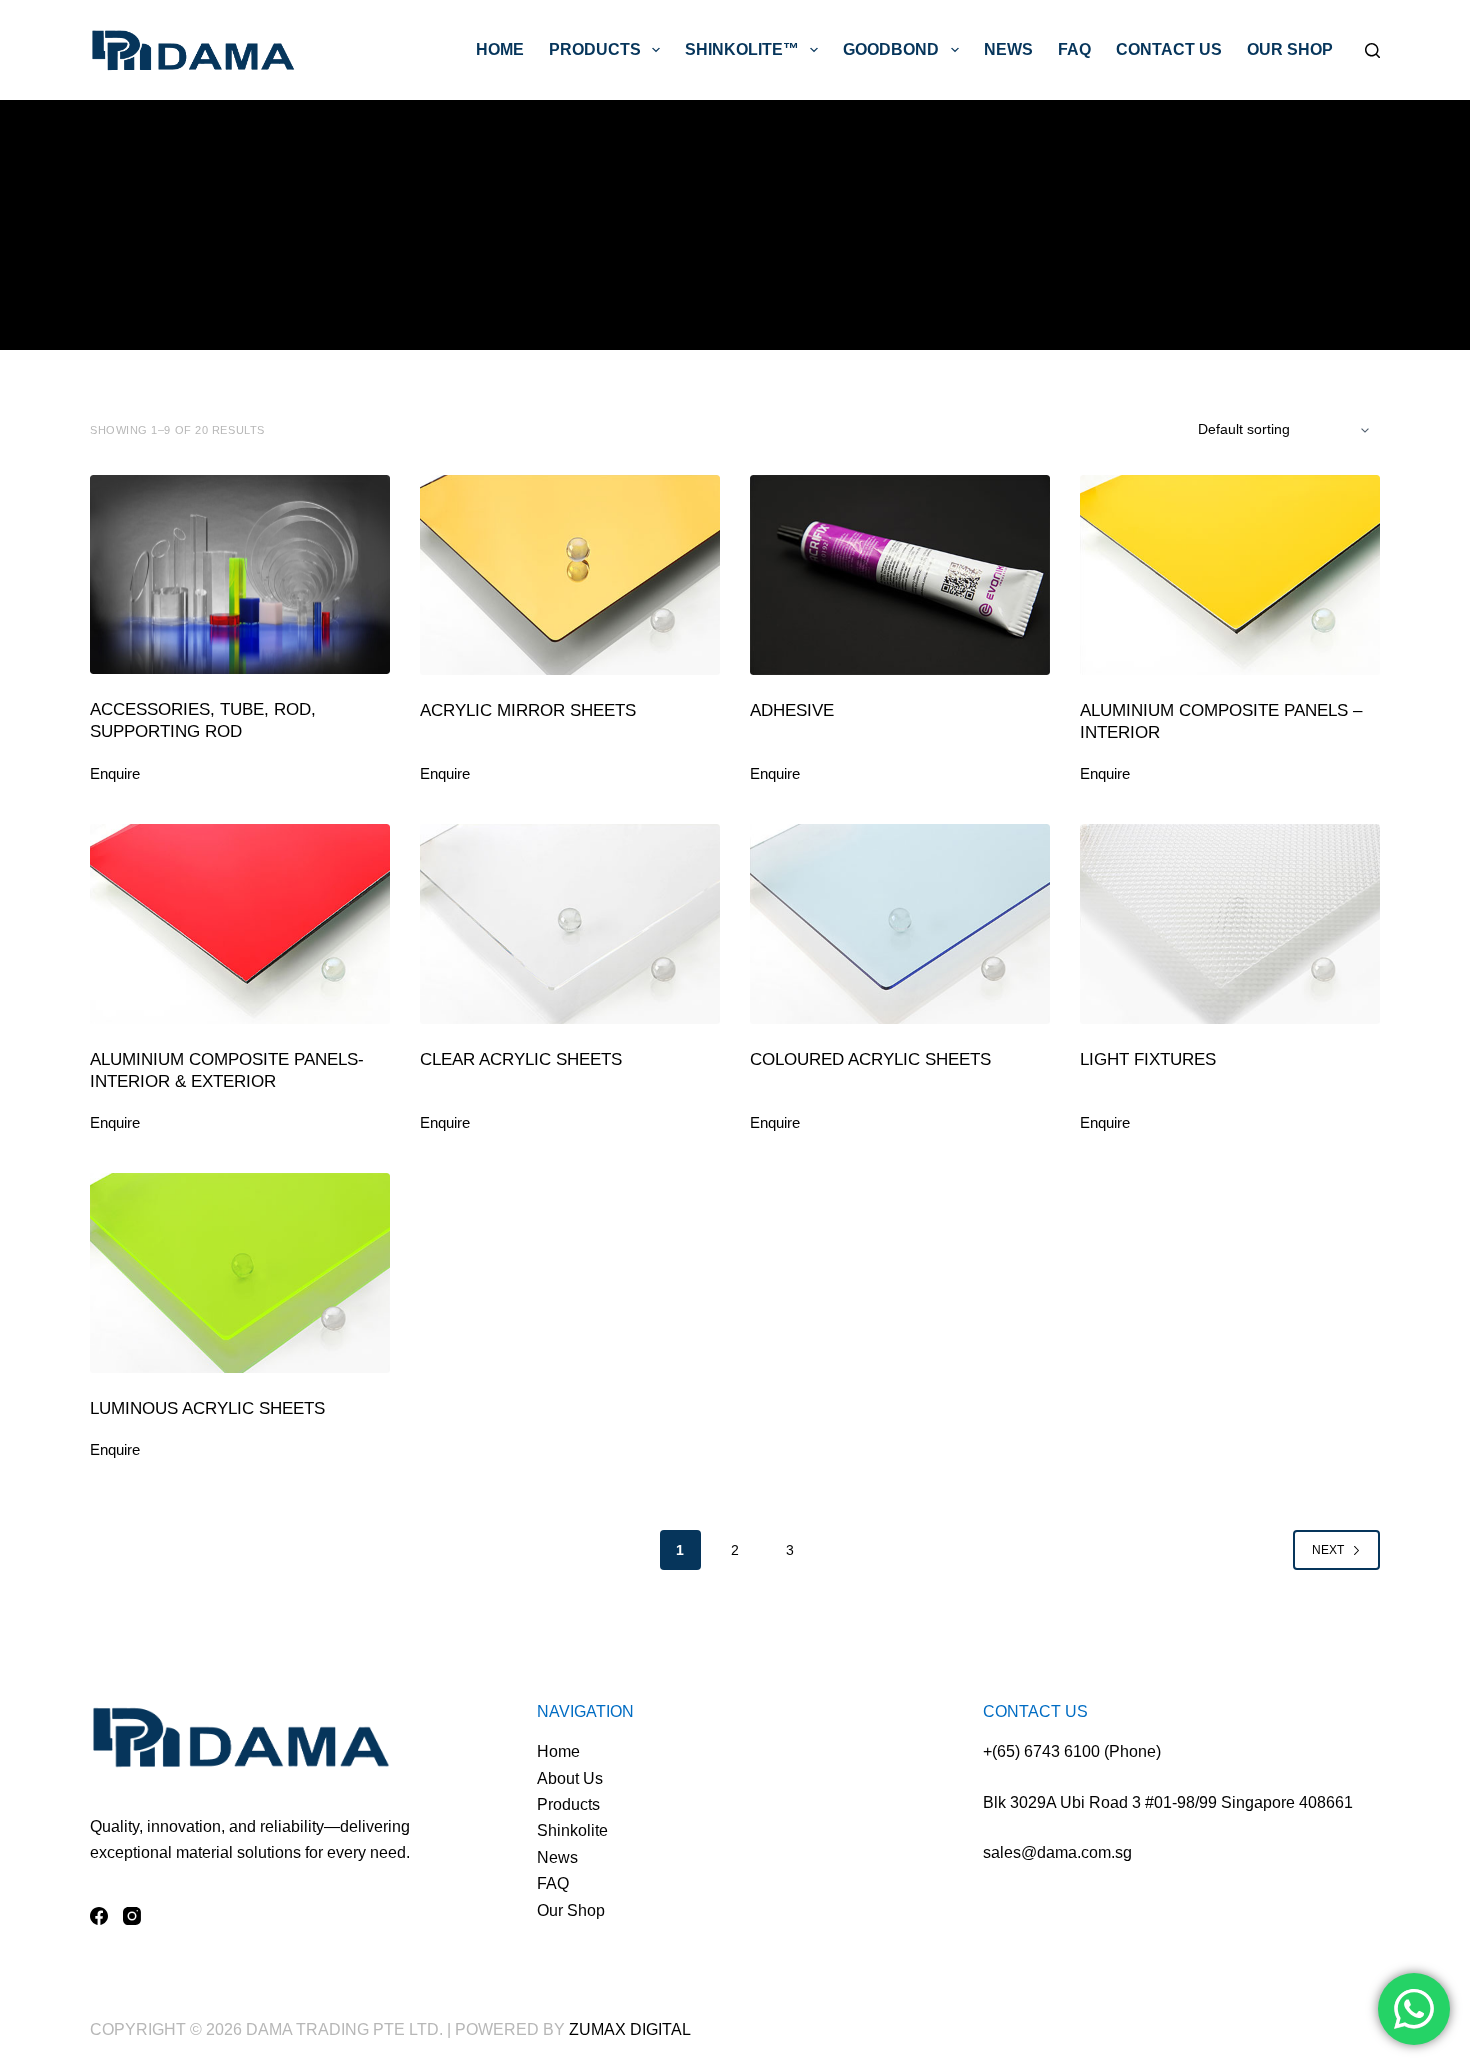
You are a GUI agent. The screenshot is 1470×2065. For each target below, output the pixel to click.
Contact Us (1169, 49)
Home (500, 49)
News (1008, 49)
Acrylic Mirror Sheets (528, 710)
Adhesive (792, 710)
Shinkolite (572, 1830)
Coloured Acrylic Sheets (870, 1059)
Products (595, 49)
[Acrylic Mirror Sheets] (570, 575)
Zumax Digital (630, 2029)
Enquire (115, 773)
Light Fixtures (1148, 1059)
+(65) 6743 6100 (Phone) (1072, 1751)
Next (1328, 1550)
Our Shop (1290, 49)
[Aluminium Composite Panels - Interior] (1230, 575)
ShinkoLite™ (742, 49)
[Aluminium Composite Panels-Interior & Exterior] (240, 924)
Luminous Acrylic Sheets (207, 1408)
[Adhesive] (900, 575)
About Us (570, 1778)
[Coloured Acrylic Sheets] (900, 924)
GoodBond (891, 49)
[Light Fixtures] (1230, 924)
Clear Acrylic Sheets (521, 1059)
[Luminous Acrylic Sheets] (240, 1273)
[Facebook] (99, 1916)
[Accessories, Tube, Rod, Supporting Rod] (240, 574)
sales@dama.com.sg (1057, 1852)
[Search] (1372, 50)
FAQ (1074, 49)
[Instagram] (132, 1916)
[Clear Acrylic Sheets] (570, 924)
